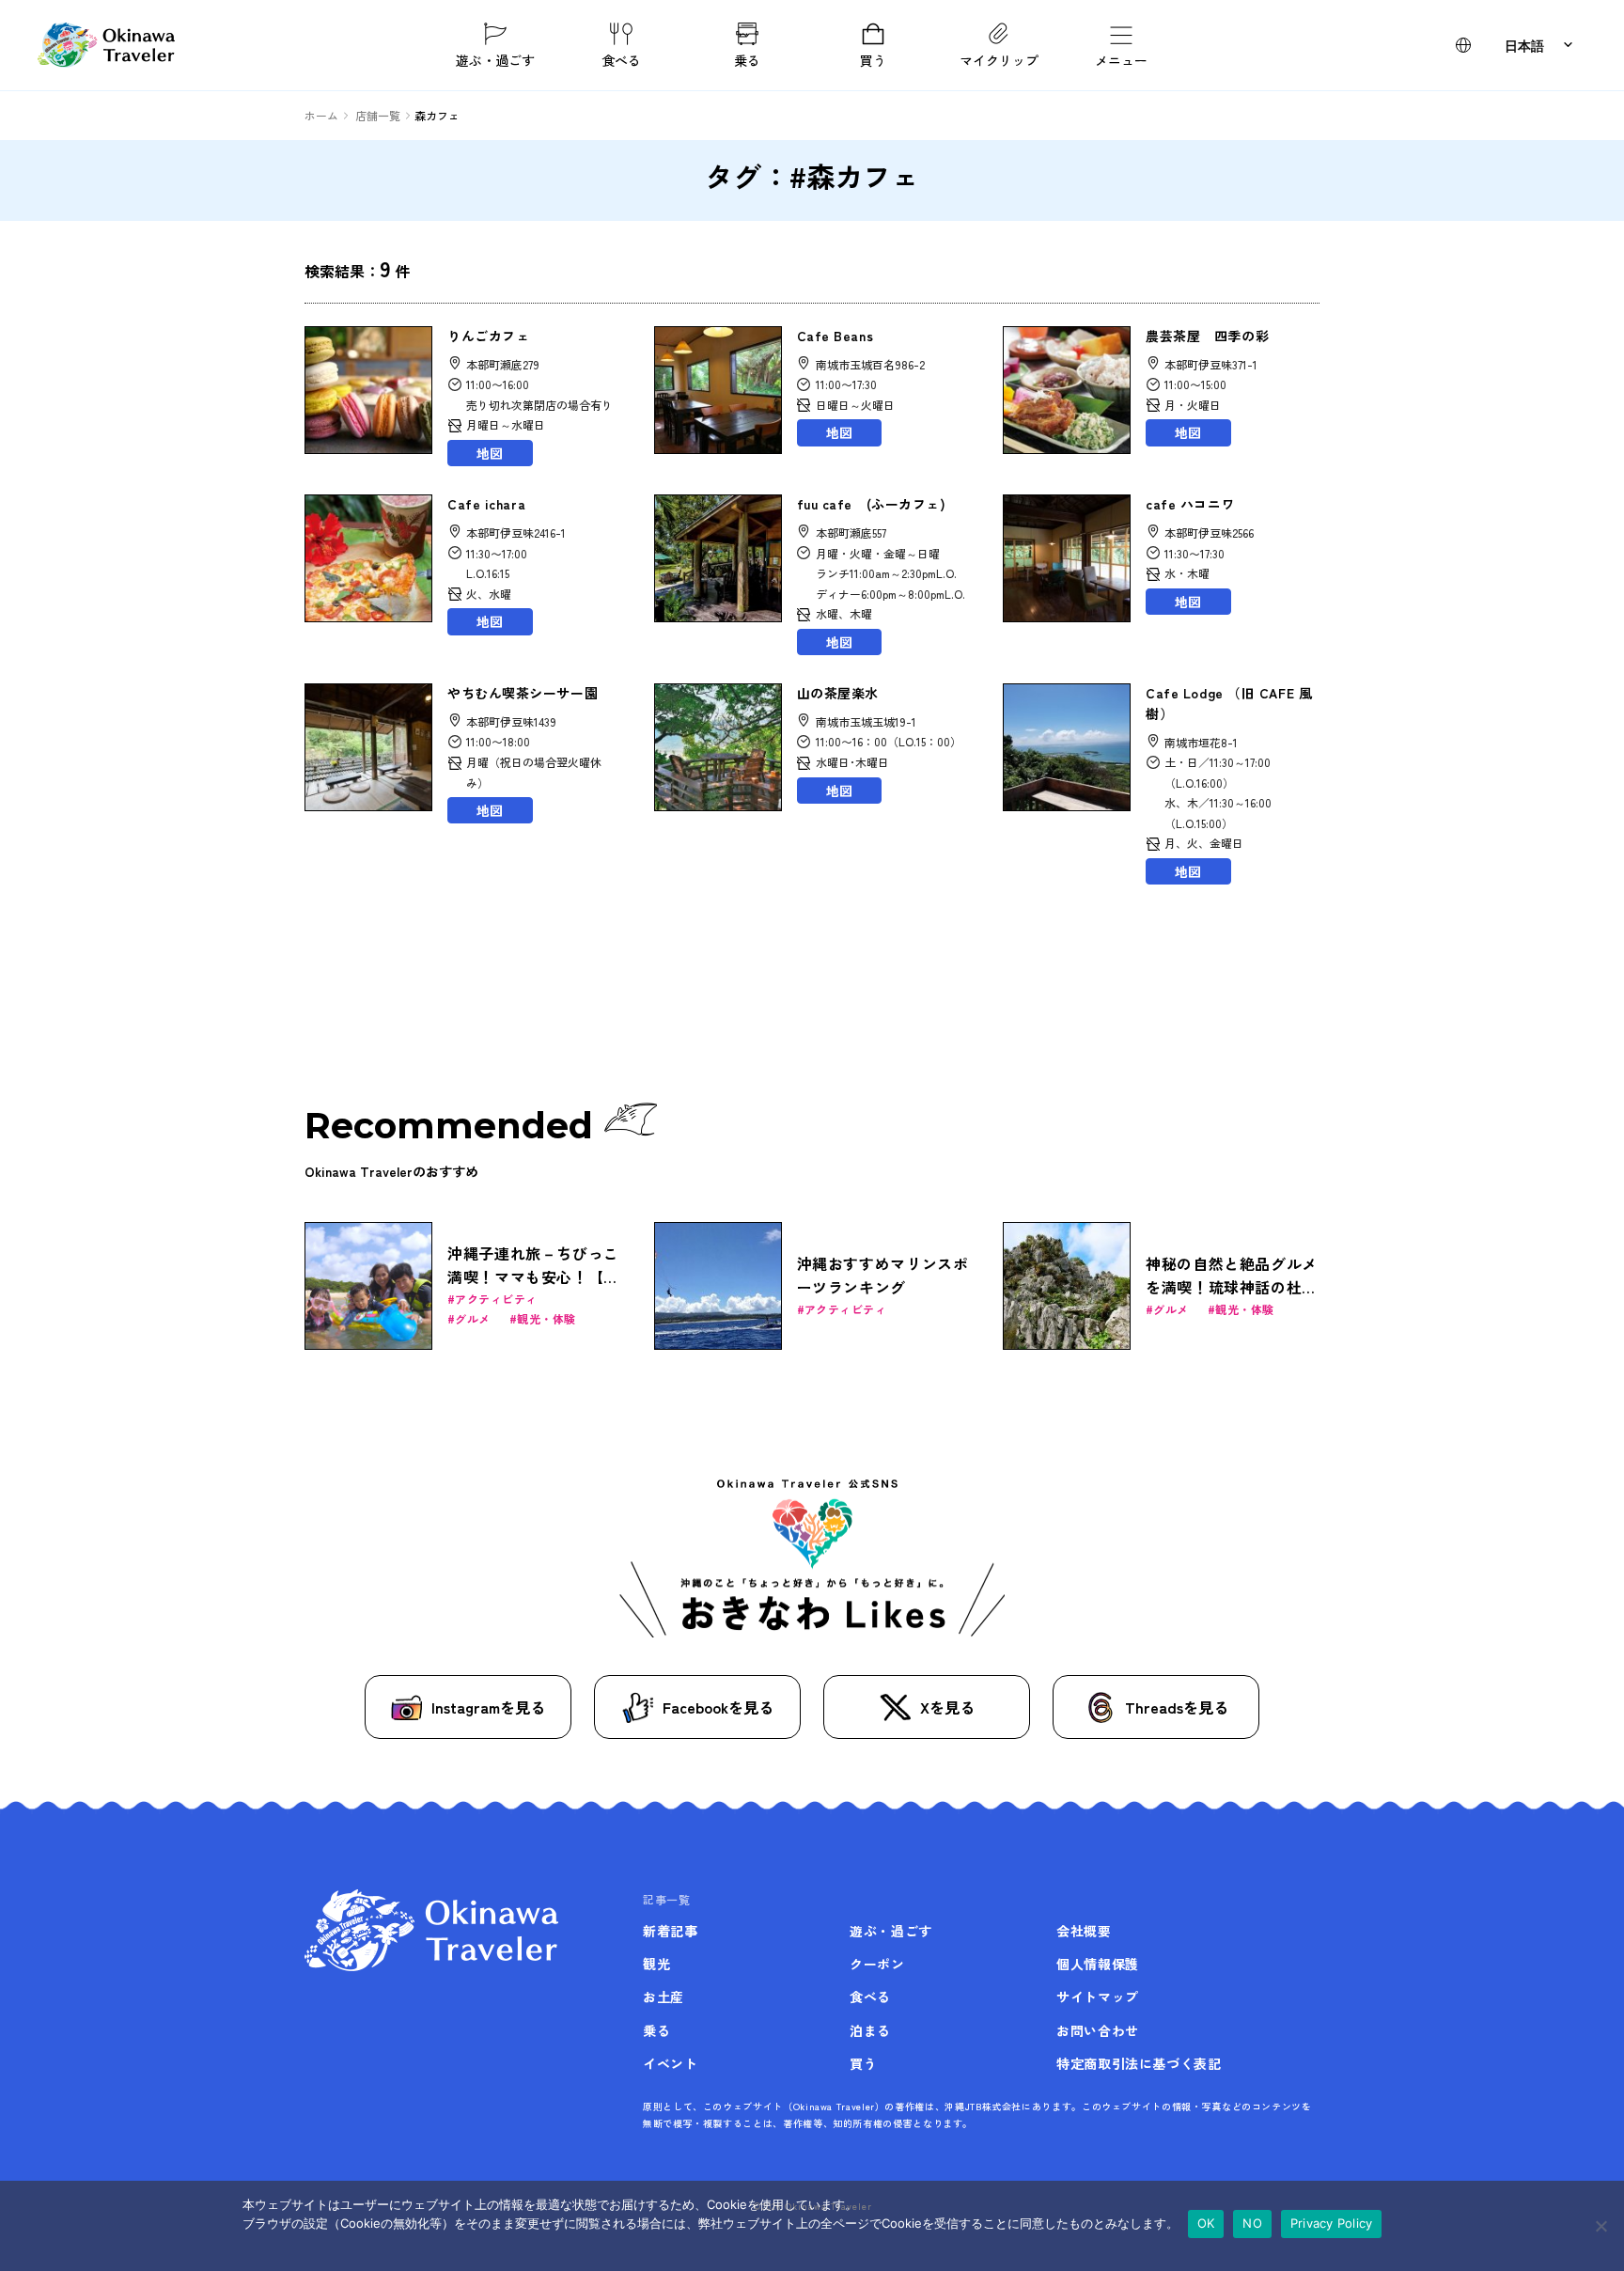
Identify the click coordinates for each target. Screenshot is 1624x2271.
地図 (490, 453)
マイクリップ (999, 59)
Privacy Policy (1332, 2223)
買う (873, 59)
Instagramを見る (488, 1707)
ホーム (321, 115)
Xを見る (947, 1707)
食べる (621, 59)
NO (1252, 2223)
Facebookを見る (718, 1707)
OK (1206, 2223)
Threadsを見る (1177, 1707)
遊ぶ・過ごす (495, 59)
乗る (747, 59)
